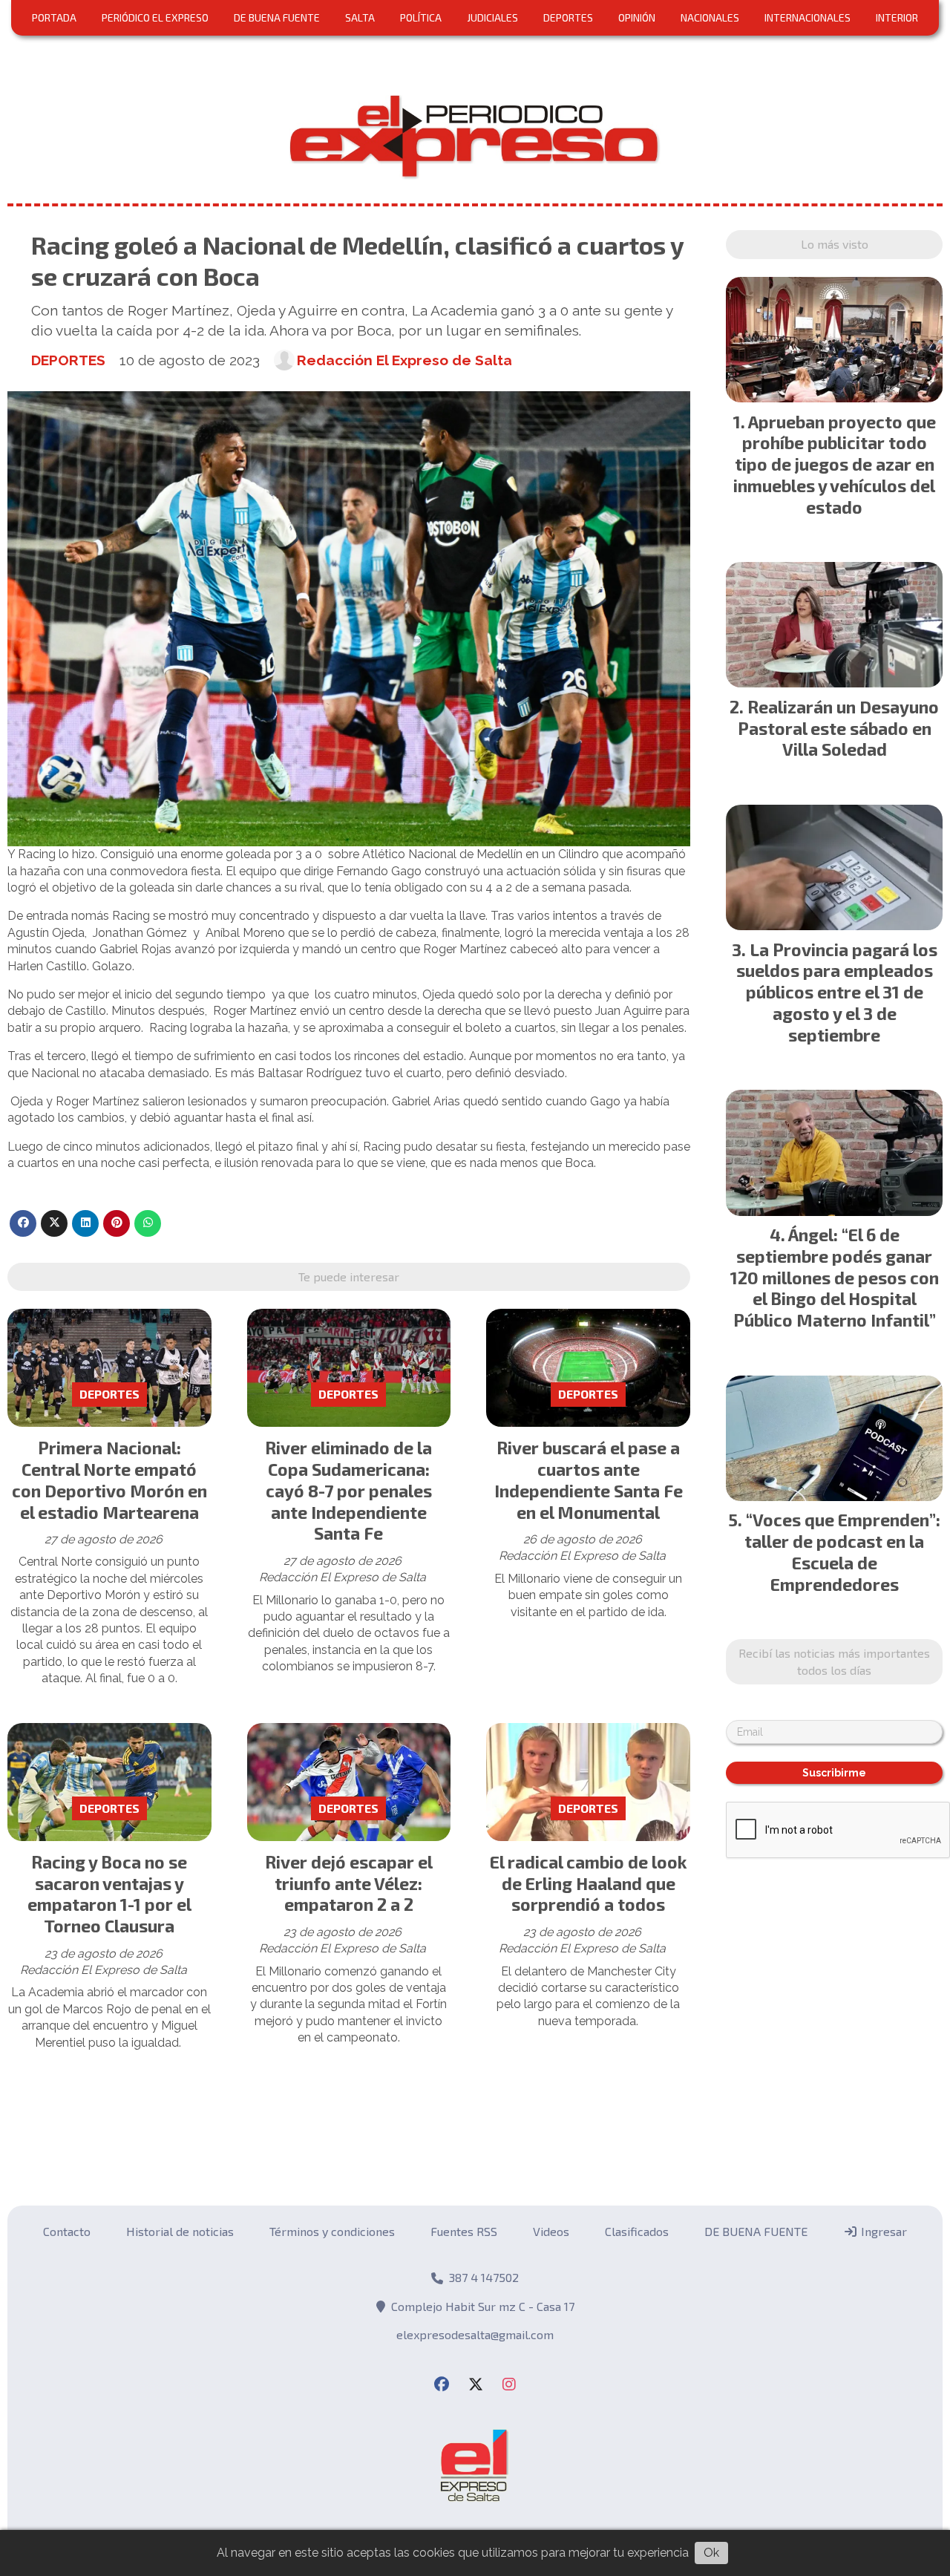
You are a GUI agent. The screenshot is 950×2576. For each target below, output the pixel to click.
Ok (711, 2553)
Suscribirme (475, 670)
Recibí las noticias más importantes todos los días (475, 551)
